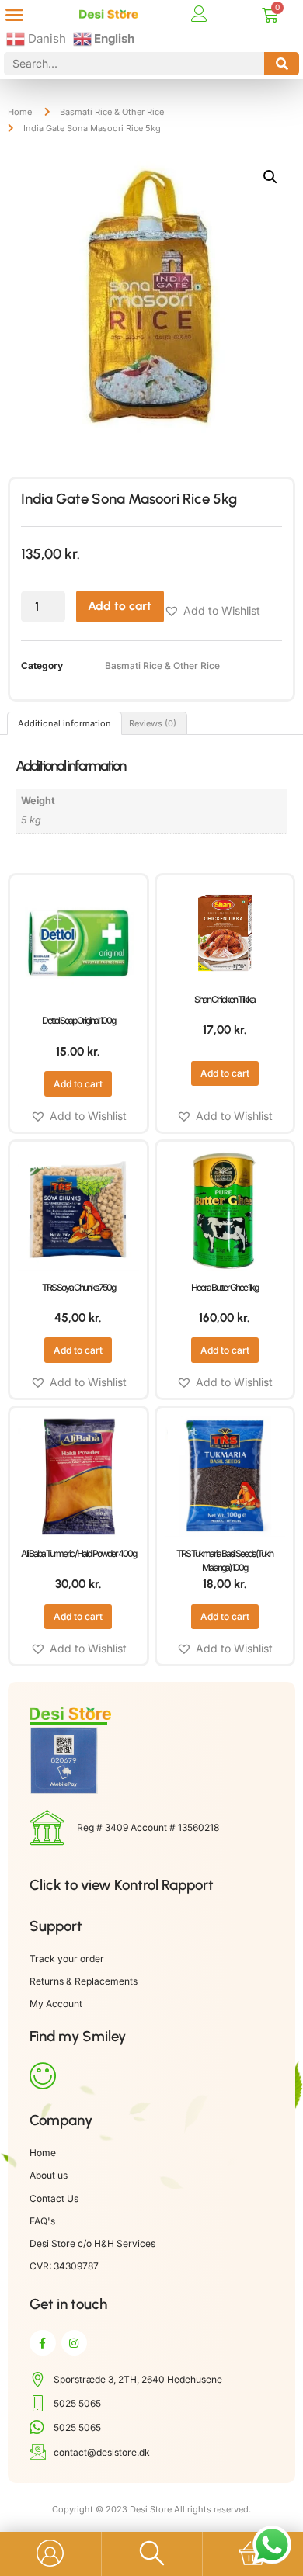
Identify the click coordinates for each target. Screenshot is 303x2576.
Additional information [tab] (64, 723)
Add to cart (120, 606)
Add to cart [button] (78, 1084)
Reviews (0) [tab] (153, 723)
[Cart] (270, 15)
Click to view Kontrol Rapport (122, 1885)
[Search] (282, 64)
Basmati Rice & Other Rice (112, 112)
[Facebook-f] (43, 2343)
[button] (15, 15)
